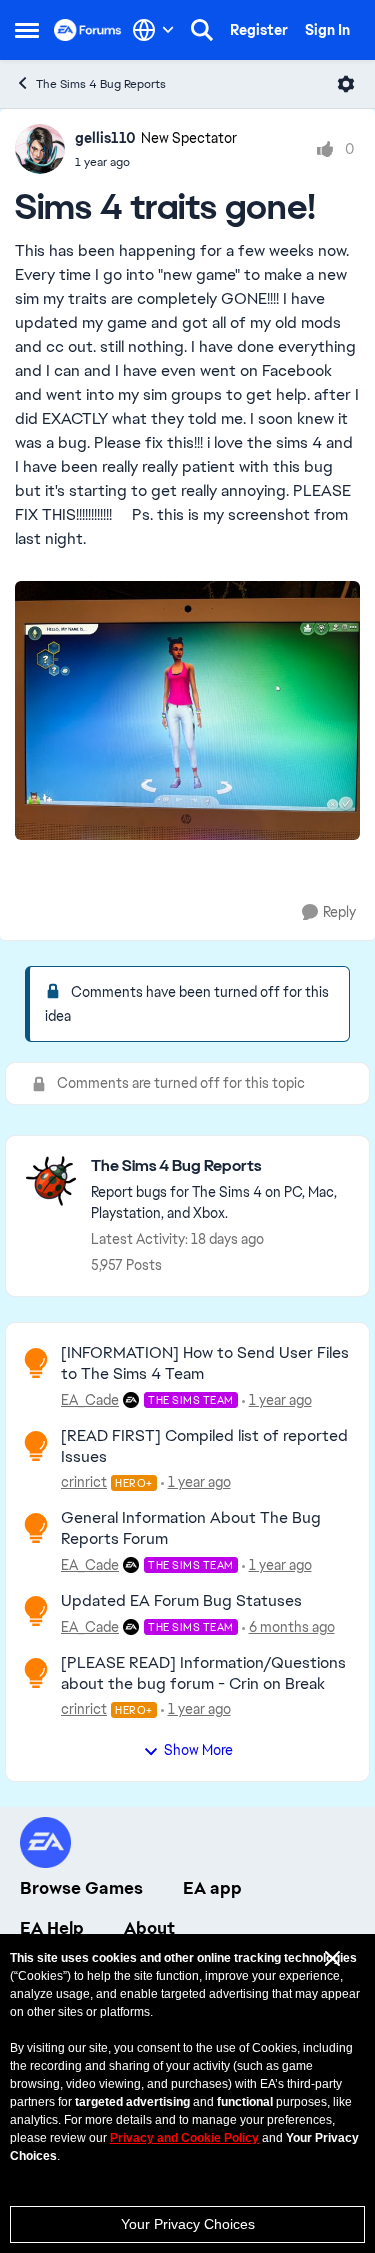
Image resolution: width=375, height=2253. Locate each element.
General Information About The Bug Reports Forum (191, 1528)
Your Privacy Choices (188, 2224)
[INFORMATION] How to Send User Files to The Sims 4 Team (205, 1363)
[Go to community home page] (88, 30)
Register (259, 30)
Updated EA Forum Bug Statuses (181, 1600)
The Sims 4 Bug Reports (101, 84)
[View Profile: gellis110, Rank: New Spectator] (40, 149)
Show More (198, 1750)
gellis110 (105, 138)
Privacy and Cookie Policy (184, 2138)
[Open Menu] (346, 84)
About (149, 1928)
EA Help (52, 1928)
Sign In (327, 30)
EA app (212, 1888)
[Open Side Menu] (27, 30)
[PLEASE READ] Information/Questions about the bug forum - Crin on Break (203, 1673)
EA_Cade (90, 1400)
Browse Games (81, 1888)
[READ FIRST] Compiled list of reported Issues (204, 1446)
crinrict (84, 1482)
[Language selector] (153, 30)
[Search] (202, 30)
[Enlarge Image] (187, 710)
